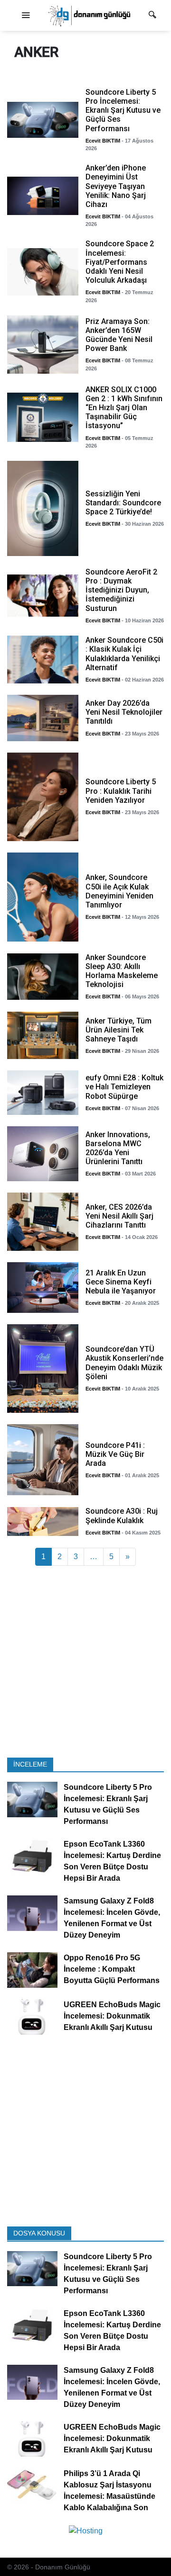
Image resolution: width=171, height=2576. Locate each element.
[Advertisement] (85, 1662)
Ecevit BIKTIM (103, 141)
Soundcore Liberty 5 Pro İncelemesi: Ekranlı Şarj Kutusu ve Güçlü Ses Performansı (108, 1804)
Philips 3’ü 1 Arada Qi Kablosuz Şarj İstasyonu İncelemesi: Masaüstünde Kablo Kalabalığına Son (109, 2491)
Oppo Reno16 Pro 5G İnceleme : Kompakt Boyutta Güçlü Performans (112, 1969)
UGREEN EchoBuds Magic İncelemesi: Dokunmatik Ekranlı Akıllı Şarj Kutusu (112, 2016)
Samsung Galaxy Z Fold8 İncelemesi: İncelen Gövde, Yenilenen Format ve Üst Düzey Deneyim (112, 1918)
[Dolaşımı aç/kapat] (26, 16)
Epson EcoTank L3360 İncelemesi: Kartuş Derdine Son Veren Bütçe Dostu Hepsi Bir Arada (112, 1861)
